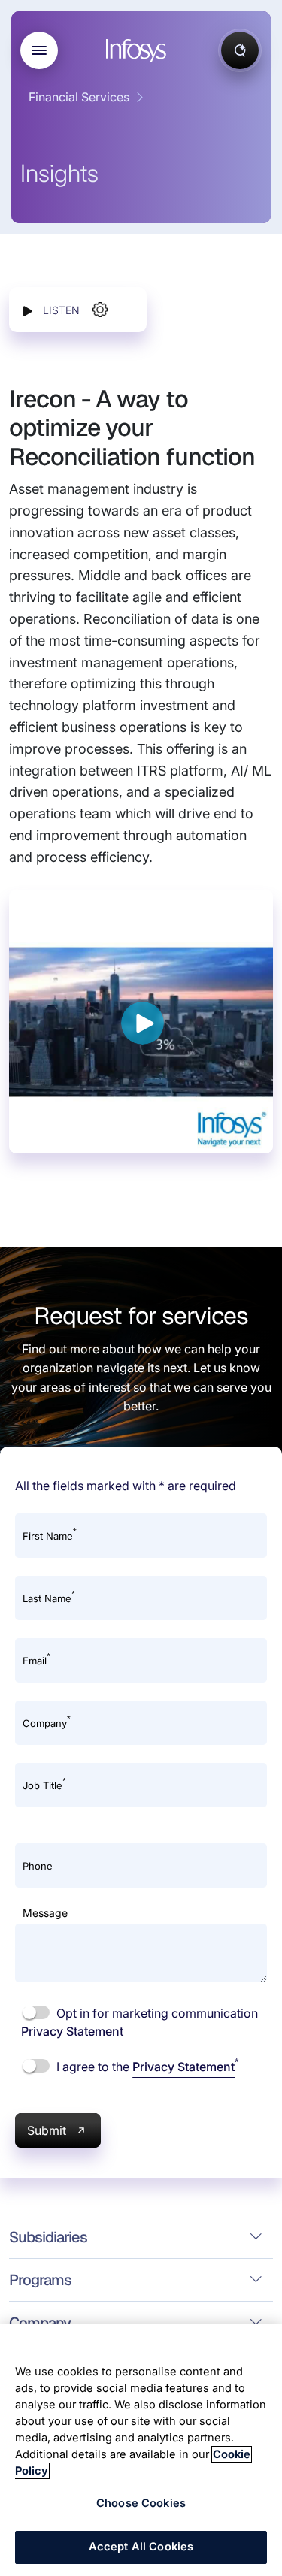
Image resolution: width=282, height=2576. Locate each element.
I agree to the (146, 2066)
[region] (141, 2450)
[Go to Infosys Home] (138, 51)
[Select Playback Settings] (100, 310)
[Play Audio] (28, 310)
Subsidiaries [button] (48, 2237)
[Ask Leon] (240, 50)
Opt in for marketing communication (139, 2022)
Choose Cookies (141, 2503)
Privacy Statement (72, 2031)
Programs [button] (40, 2280)
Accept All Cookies (141, 2547)
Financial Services (79, 97)
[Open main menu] (39, 50)
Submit (47, 2130)
